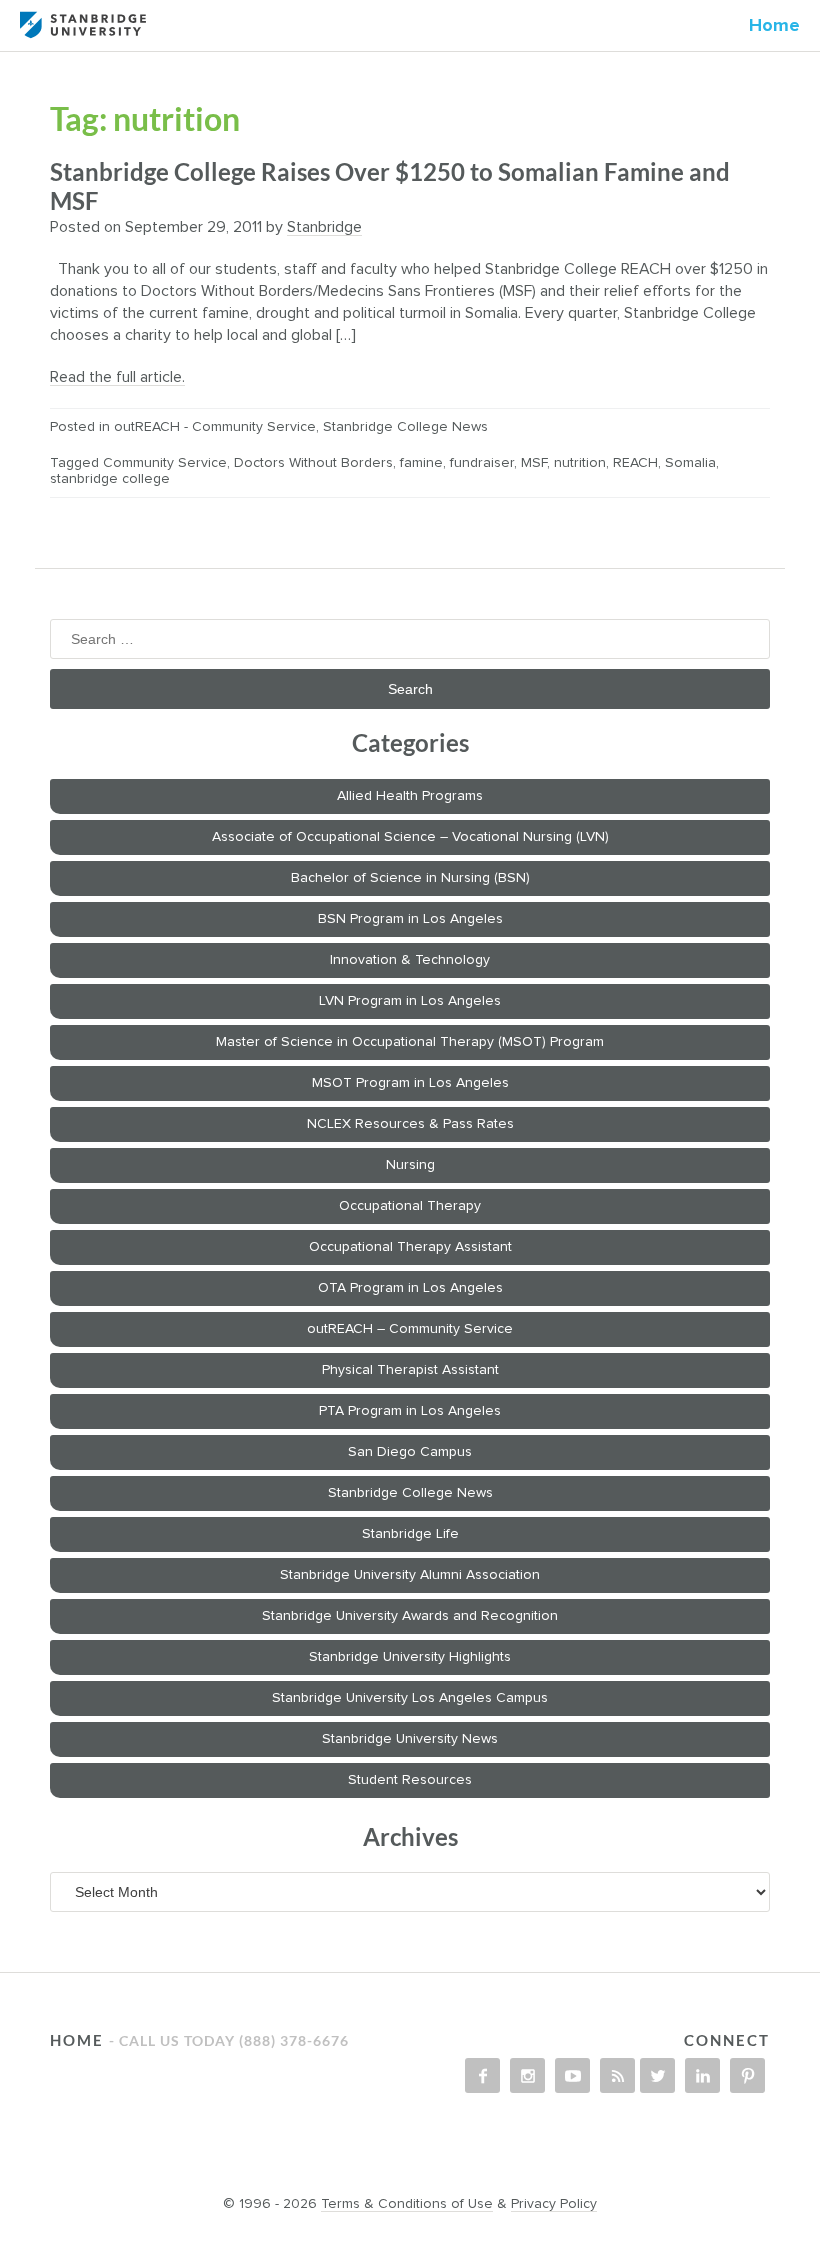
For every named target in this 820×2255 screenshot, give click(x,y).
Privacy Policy (554, 2204)
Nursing (410, 1165)
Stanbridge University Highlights (410, 1657)
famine (421, 463)
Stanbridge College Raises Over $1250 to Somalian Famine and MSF (390, 186)
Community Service (165, 463)
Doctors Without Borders (313, 463)
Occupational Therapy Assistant (410, 1247)
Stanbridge (324, 227)
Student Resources (410, 1780)
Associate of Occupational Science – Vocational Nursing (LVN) (410, 837)
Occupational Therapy (410, 1206)
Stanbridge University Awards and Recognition (410, 1616)
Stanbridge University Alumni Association (410, 1575)
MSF (534, 463)
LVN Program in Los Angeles (410, 1001)
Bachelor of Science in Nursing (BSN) (410, 878)
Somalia (690, 463)
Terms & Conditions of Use (407, 2204)
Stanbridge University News (410, 1739)
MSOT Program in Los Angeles (410, 1083)
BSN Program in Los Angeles (410, 919)
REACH (635, 463)
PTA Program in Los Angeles (410, 1411)
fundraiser (482, 463)
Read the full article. (117, 377)
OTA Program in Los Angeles (410, 1288)
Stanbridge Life (410, 1534)
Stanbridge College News (405, 427)
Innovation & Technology (410, 960)
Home (774, 26)
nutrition (580, 463)
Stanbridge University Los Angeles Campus (410, 1698)
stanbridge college (110, 479)
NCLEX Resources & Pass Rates (410, 1124)
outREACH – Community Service (410, 1329)
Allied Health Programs (410, 796)
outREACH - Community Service (215, 427)
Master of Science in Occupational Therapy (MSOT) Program (410, 1042)
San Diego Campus (410, 1452)
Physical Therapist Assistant (410, 1370)
